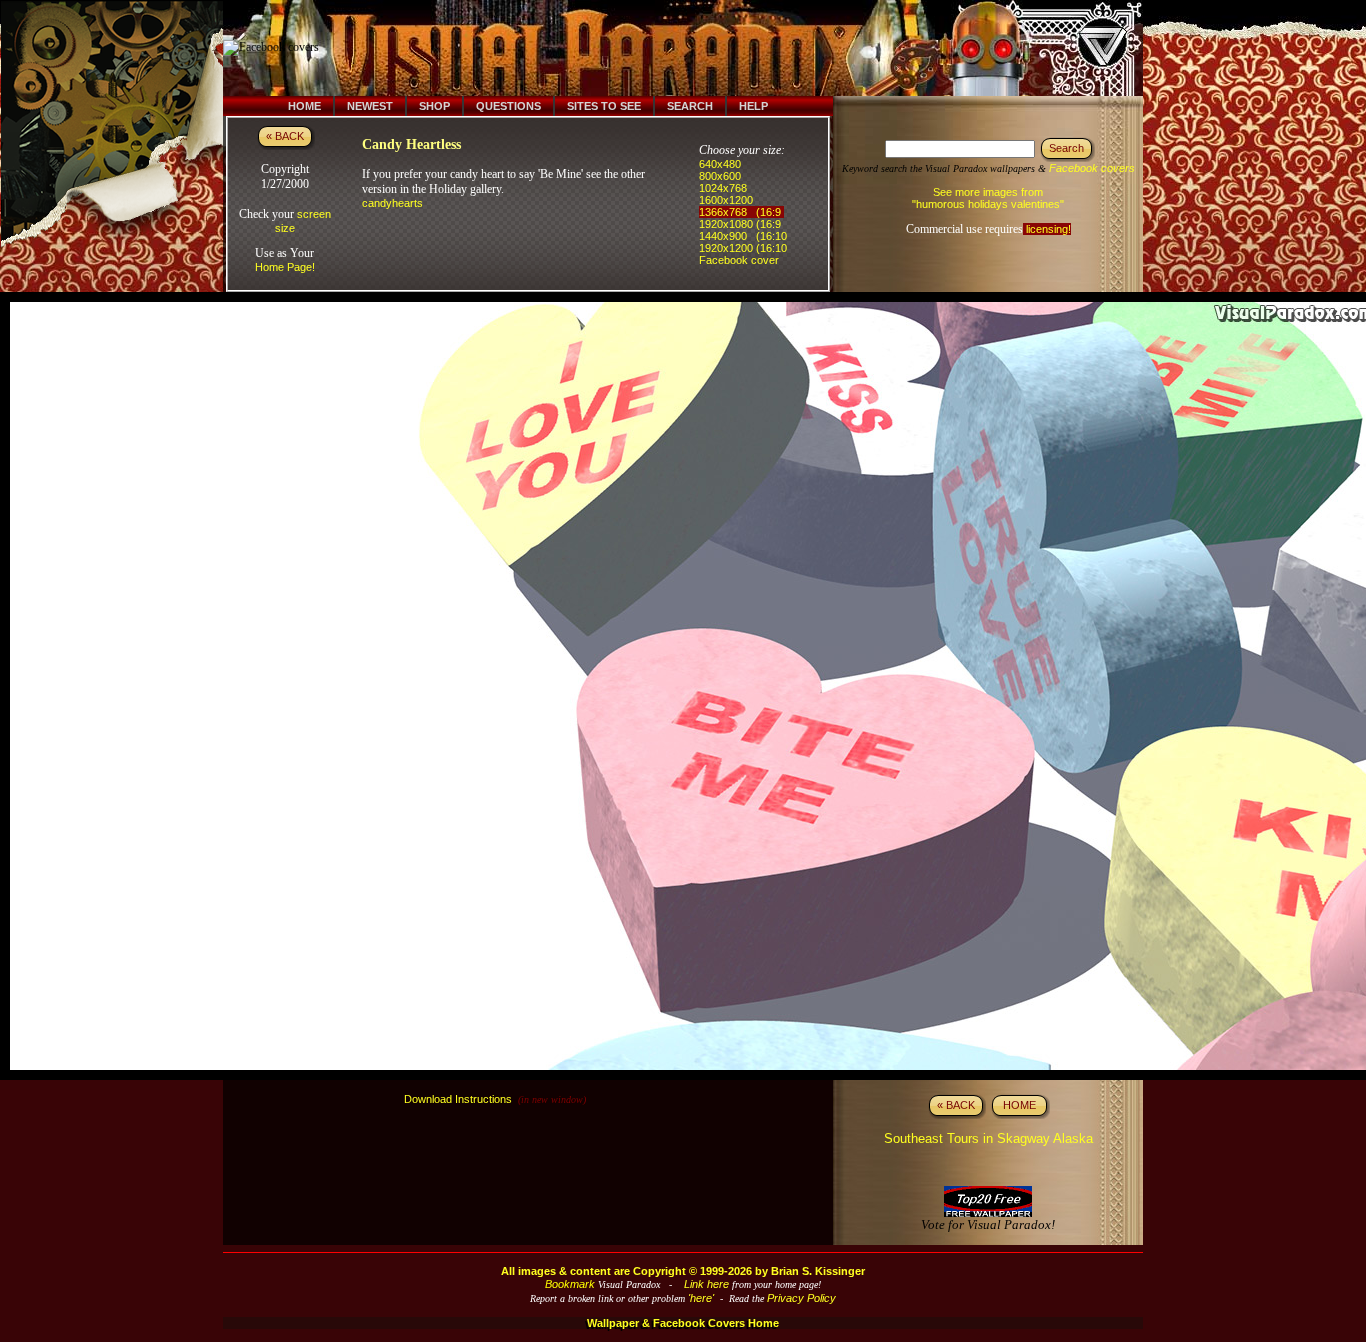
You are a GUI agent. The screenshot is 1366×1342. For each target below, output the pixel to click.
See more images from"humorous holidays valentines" (988, 198)
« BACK (285, 136)
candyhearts (392, 203)
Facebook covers (1092, 168)
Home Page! (285, 267)
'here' (701, 1298)
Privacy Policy (801, 1298)
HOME (1019, 1105)
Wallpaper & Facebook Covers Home (683, 1323)
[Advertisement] (696, 48)
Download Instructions (458, 1099)
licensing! (1047, 229)
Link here (706, 1284)
